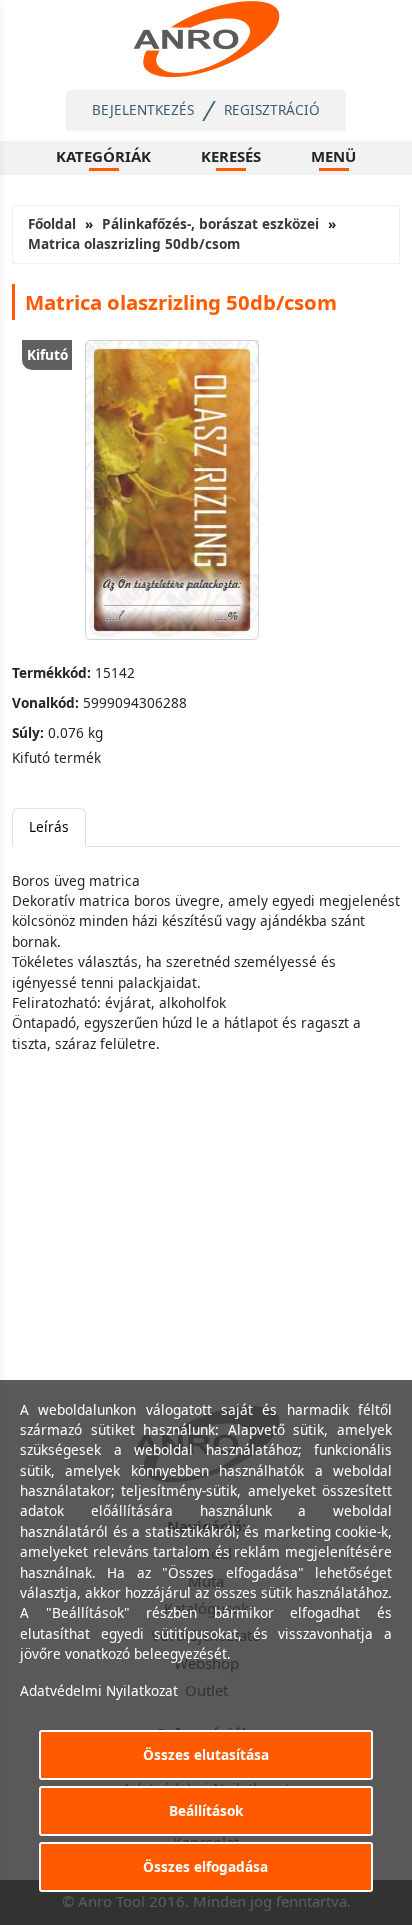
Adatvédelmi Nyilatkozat (99, 1690)
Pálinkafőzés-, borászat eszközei (210, 223)
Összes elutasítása (206, 1754)
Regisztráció (272, 109)
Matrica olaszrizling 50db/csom (134, 243)
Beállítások (206, 1810)
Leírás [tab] (49, 826)
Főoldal (52, 223)
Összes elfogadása (205, 1866)
